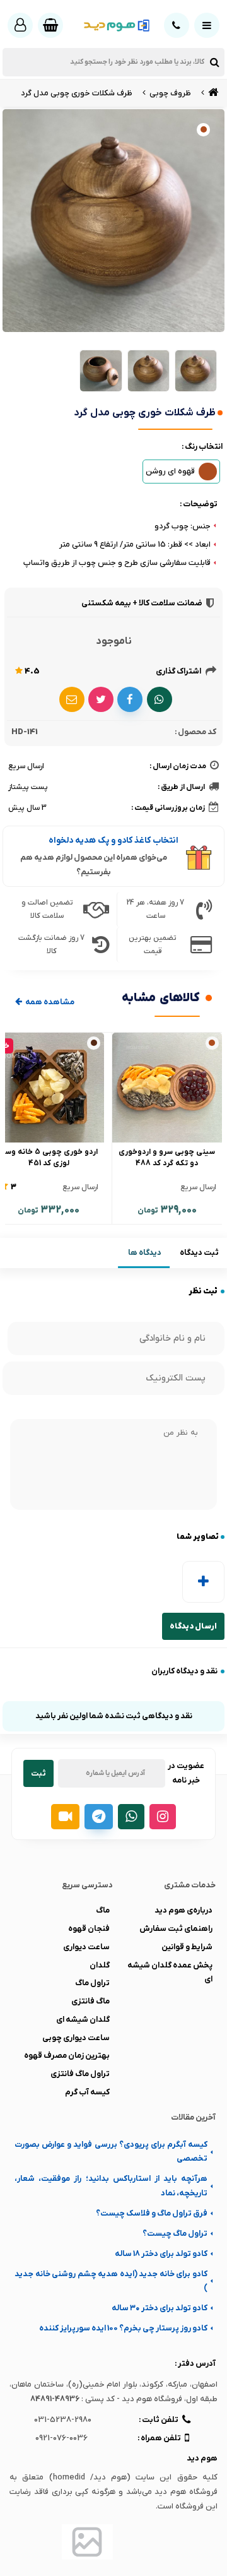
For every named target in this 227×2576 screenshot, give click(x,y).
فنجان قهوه (89, 1929)
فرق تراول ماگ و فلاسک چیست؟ (152, 2213)
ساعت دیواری (86, 1947)
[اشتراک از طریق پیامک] (72, 699)
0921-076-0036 (61, 2438)
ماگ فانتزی (90, 2001)
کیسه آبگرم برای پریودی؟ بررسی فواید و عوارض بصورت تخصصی (111, 2152)
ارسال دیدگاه (193, 1626)
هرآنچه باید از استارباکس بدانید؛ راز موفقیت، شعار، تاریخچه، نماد (111, 2186)
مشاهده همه (49, 1002)
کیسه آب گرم (87, 2092)
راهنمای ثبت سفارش (176, 1929)
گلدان (100, 1965)
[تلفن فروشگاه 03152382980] (177, 25)
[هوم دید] (212, 93)
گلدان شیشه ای (83, 2020)
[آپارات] (65, 1817)
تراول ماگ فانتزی (80, 2074)
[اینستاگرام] (163, 1817)
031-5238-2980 (63, 2420)
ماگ (103, 1910)
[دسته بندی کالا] (207, 25)
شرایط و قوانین (187, 1947)
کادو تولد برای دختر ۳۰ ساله (160, 2308)
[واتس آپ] (131, 1817)
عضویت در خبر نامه (186, 1773)
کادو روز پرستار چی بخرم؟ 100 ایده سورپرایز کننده (123, 2328)
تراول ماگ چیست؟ (175, 2234)
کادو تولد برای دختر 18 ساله (161, 2254)
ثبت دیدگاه (199, 1253)
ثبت (38, 1773)
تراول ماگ (92, 1983)
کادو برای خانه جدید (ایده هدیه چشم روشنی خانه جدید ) (111, 2281)
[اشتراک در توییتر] (101, 699)
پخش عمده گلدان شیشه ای (170, 1972)
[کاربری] (20, 25)
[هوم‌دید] (114, 26)
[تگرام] (99, 1817)
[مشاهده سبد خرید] (50, 25)
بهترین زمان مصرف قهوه (67, 2056)
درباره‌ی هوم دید (183, 1910)
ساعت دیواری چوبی (76, 2038)
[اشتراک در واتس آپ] (160, 699)
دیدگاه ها (145, 1253)
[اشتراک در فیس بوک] (130, 699)
